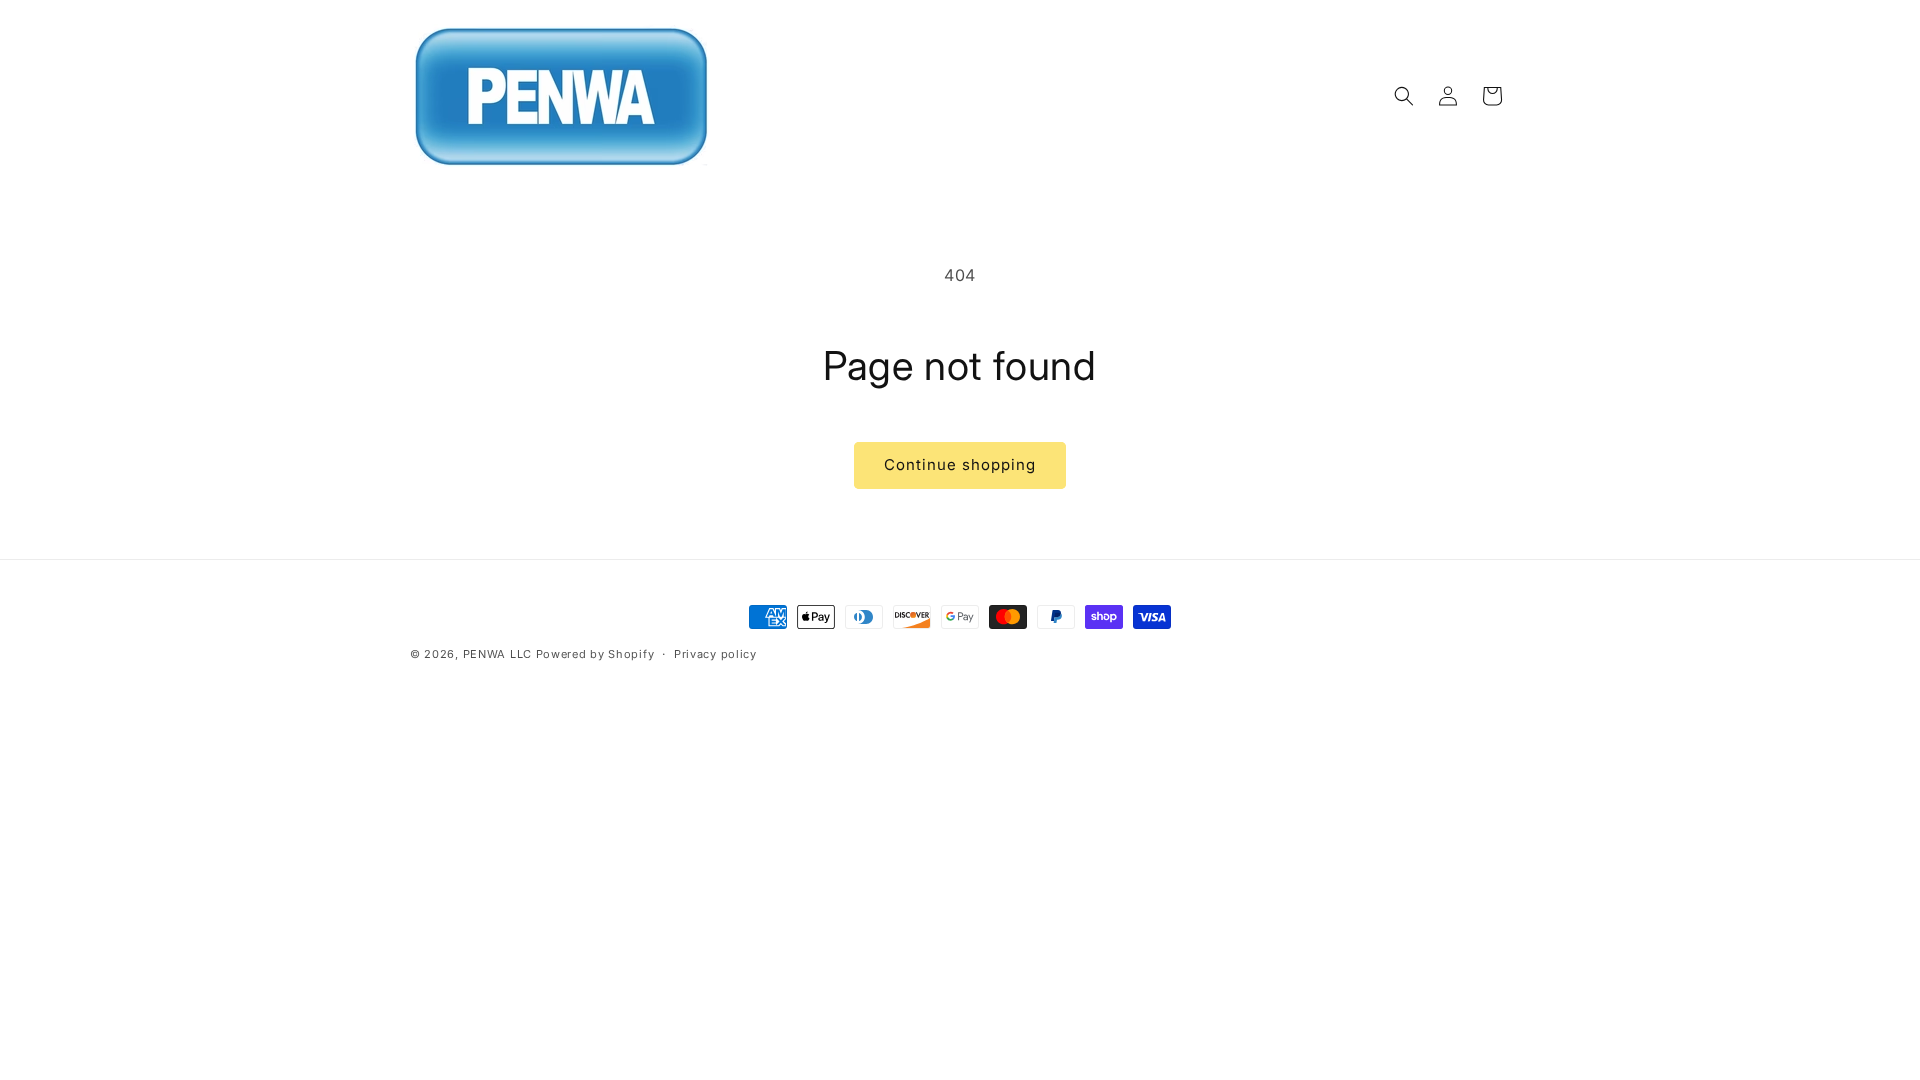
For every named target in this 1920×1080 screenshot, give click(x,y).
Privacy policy (715, 654)
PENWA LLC (497, 654)
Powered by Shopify (595, 654)
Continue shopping (960, 464)
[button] (1404, 96)
